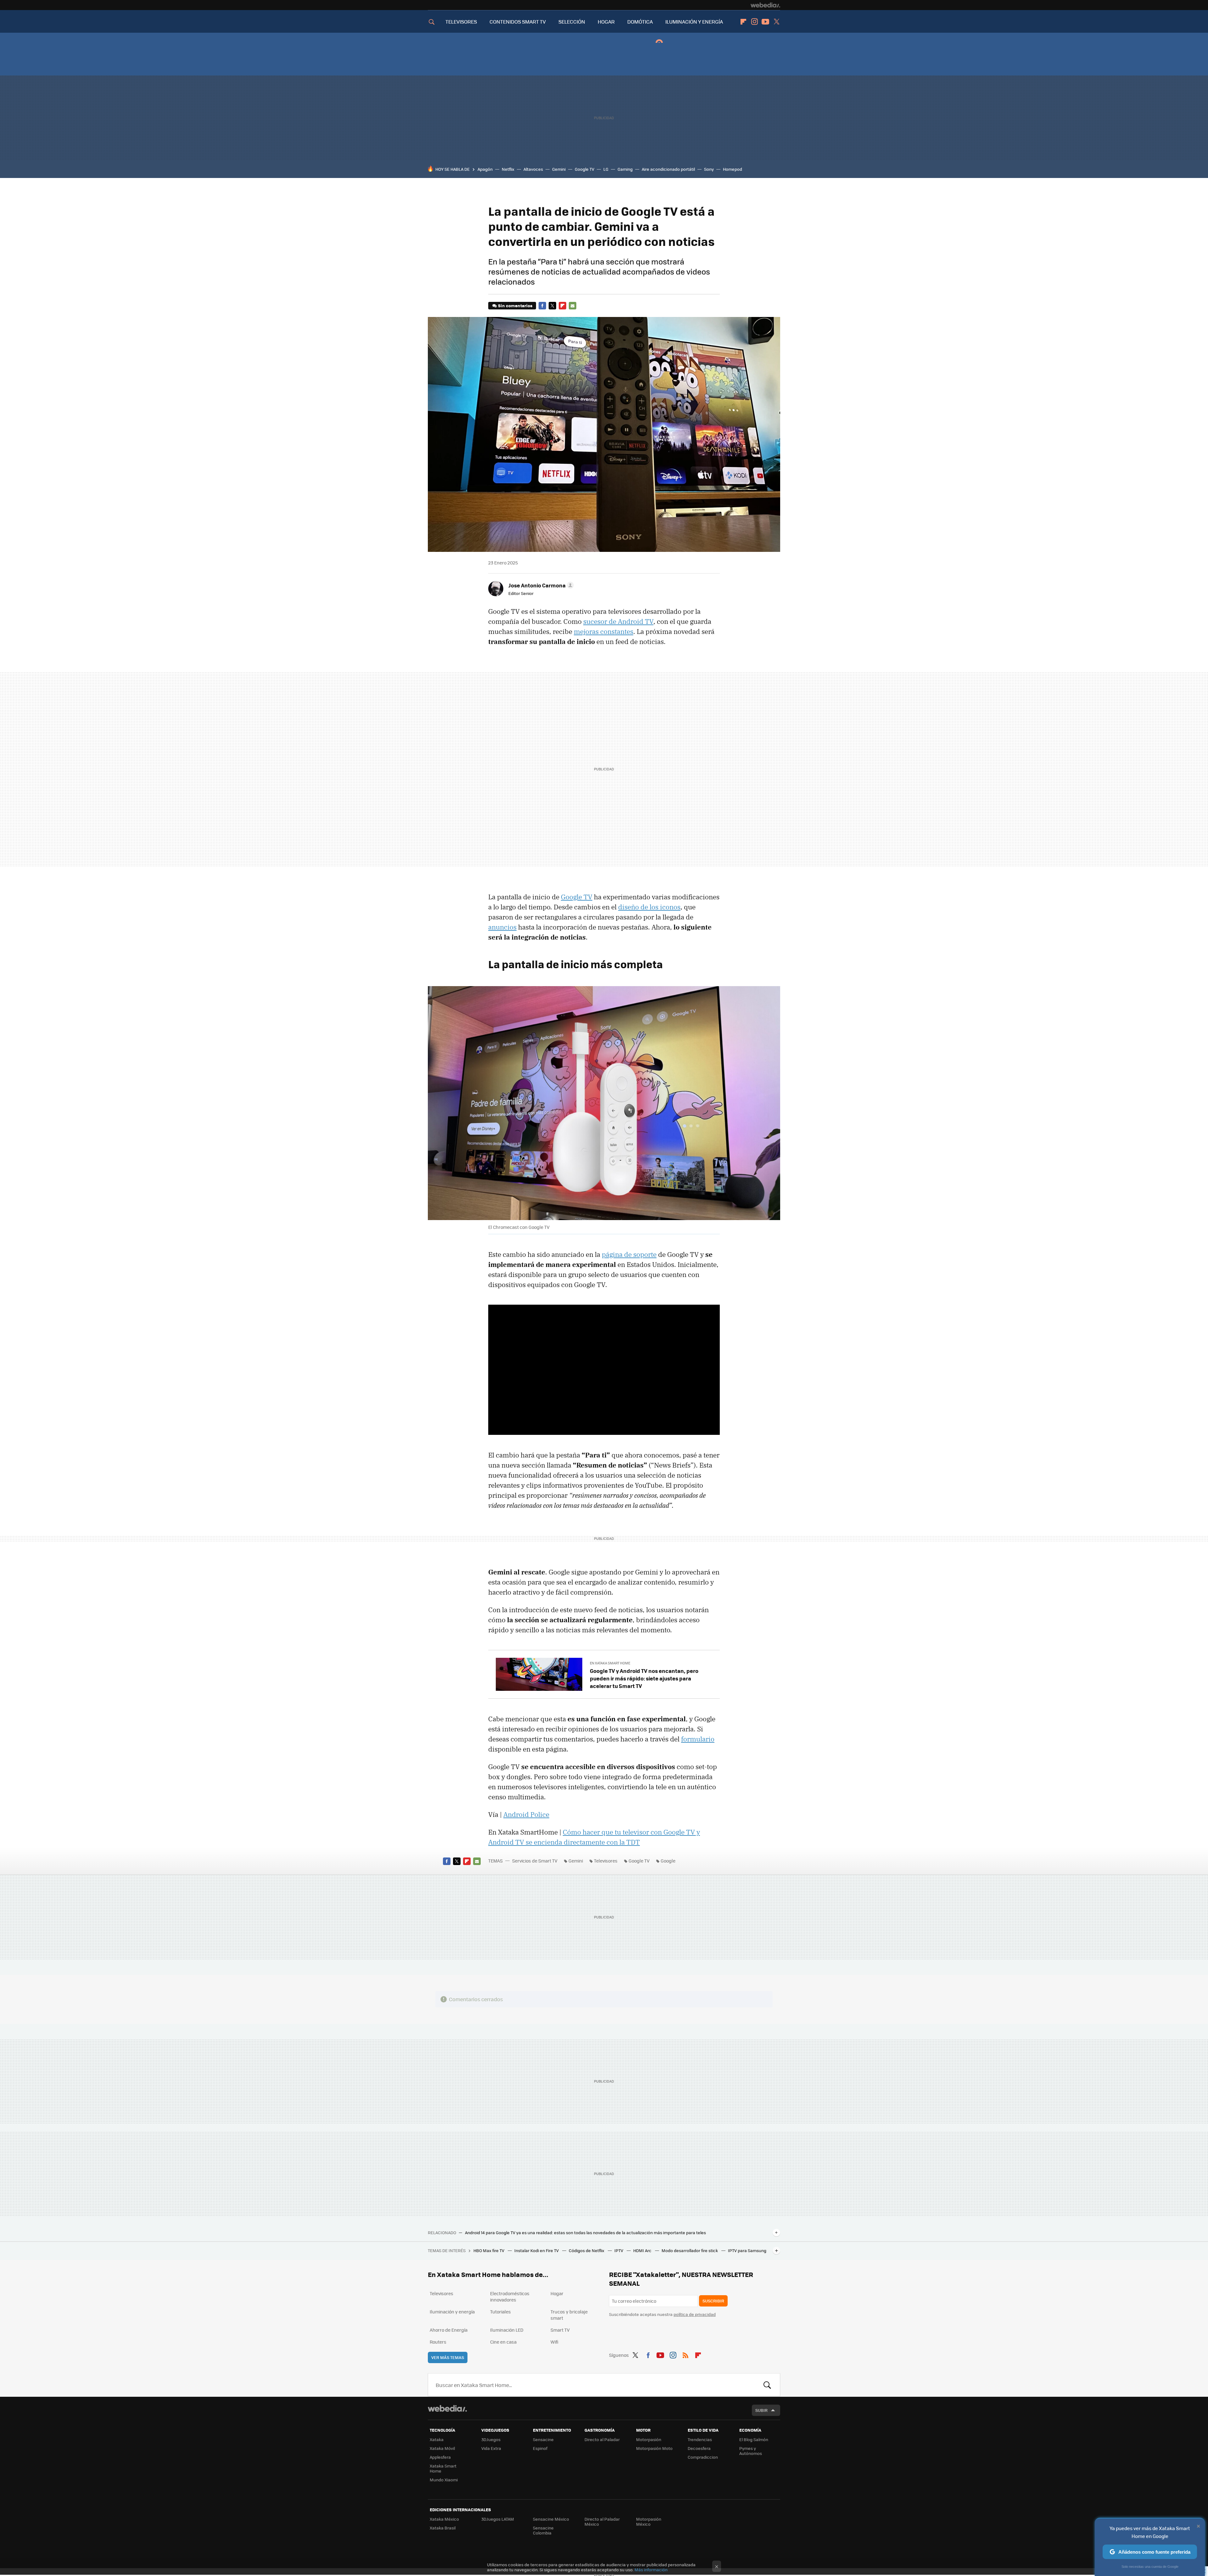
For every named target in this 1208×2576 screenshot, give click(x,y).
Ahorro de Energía (449, 2330)
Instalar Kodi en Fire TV (537, 2250)
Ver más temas (448, 2357)
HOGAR (606, 22)
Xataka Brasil (443, 2528)
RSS (685, 2354)
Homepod (733, 169)
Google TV (584, 169)
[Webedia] (765, 5)
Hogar (557, 2293)
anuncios (502, 927)
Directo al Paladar (602, 2439)
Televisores (606, 1861)
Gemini (559, 169)
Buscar (767, 2385)
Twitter (776, 22)
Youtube (765, 22)
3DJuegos (491, 2439)
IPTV (619, 2250)
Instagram (754, 22)
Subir (761, 2410)
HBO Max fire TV (489, 2250)
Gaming (625, 169)
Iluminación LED (507, 2330)
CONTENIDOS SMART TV (518, 22)
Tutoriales (501, 2312)
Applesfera (440, 2457)
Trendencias (700, 2439)
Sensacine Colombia (543, 2530)
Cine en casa (503, 2342)
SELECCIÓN (572, 22)
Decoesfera (699, 2448)
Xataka (437, 2439)
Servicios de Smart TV (535, 1861)
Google (668, 1861)
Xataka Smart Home (443, 2468)
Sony (709, 169)
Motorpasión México (649, 2521)
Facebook (542, 306)
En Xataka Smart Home (610, 1663)
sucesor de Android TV (618, 621)
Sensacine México (551, 2519)
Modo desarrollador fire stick (690, 2250)
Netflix (508, 169)
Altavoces (533, 169)
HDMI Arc (643, 2250)
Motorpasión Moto (654, 2448)
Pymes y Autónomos (751, 2451)
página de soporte (629, 1254)
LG (606, 169)
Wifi (554, 2342)
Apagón (485, 169)
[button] (540, 585)
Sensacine (543, 2439)
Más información (651, 2570)
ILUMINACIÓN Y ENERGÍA (694, 22)
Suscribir (713, 2301)
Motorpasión (649, 2439)
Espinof (540, 2448)
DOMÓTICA (640, 22)
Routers (438, 2342)
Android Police (526, 1814)
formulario (698, 1739)
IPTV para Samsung (747, 2250)
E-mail (573, 306)
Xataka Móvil (442, 2448)
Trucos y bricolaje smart (569, 2315)
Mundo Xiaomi (444, 2480)
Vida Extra (491, 2448)
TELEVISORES (461, 22)
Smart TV (560, 2330)
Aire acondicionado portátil (668, 169)
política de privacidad (695, 2314)
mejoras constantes (604, 631)
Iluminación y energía (452, 2312)
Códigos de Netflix (587, 2250)
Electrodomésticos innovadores (510, 2296)
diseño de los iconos (649, 907)
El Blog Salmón (754, 2439)
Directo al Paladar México (602, 2521)
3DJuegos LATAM (498, 2519)
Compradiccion (703, 2457)
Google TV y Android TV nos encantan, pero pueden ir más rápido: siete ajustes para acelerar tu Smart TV (644, 1678)
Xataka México (444, 2519)
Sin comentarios (515, 305)
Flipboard (743, 22)
